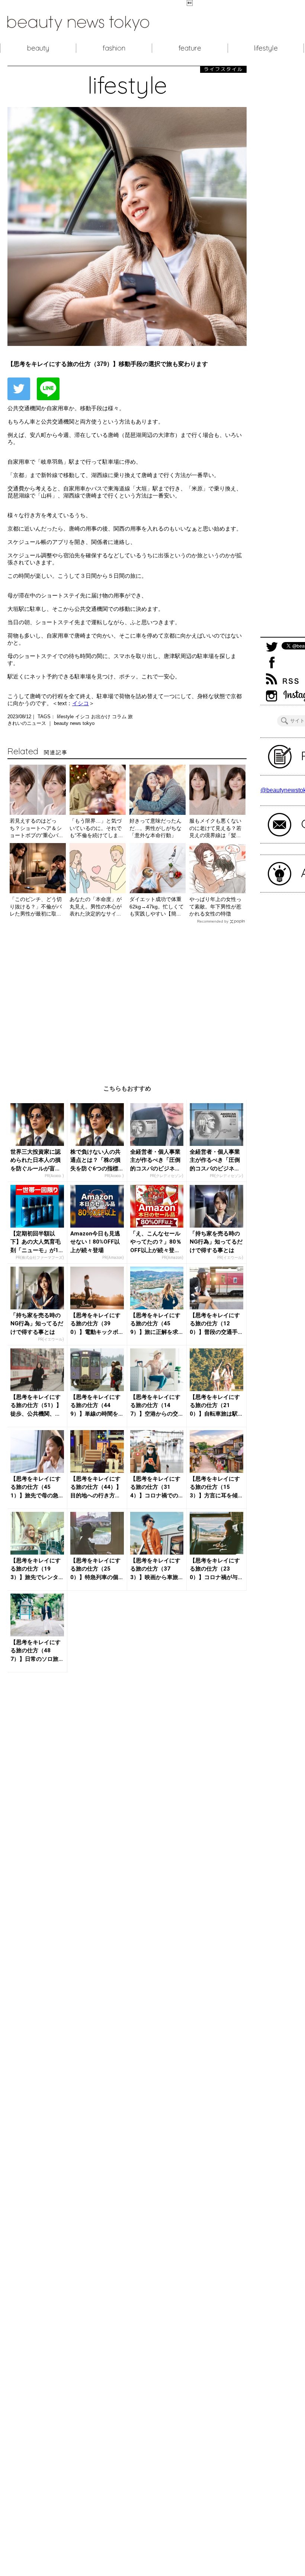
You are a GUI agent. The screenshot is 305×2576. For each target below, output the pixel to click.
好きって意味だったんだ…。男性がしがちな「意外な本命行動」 (155, 828)
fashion (114, 48)
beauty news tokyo (74, 723)
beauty (38, 48)
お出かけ (102, 717)
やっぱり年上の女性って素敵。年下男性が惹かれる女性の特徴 (215, 906)
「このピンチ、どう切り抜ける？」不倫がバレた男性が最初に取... (36, 906)
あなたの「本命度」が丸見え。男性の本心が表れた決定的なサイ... (96, 906)
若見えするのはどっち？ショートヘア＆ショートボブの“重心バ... (36, 828)
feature (190, 48)
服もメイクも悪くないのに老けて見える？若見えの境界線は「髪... (215, 828)
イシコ (81, 703)
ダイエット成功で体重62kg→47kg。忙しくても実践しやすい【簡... (157, 906)
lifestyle (266, 48)
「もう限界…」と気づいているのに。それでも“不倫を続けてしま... (96, 828)
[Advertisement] (127, 999)
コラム (120, 717)
